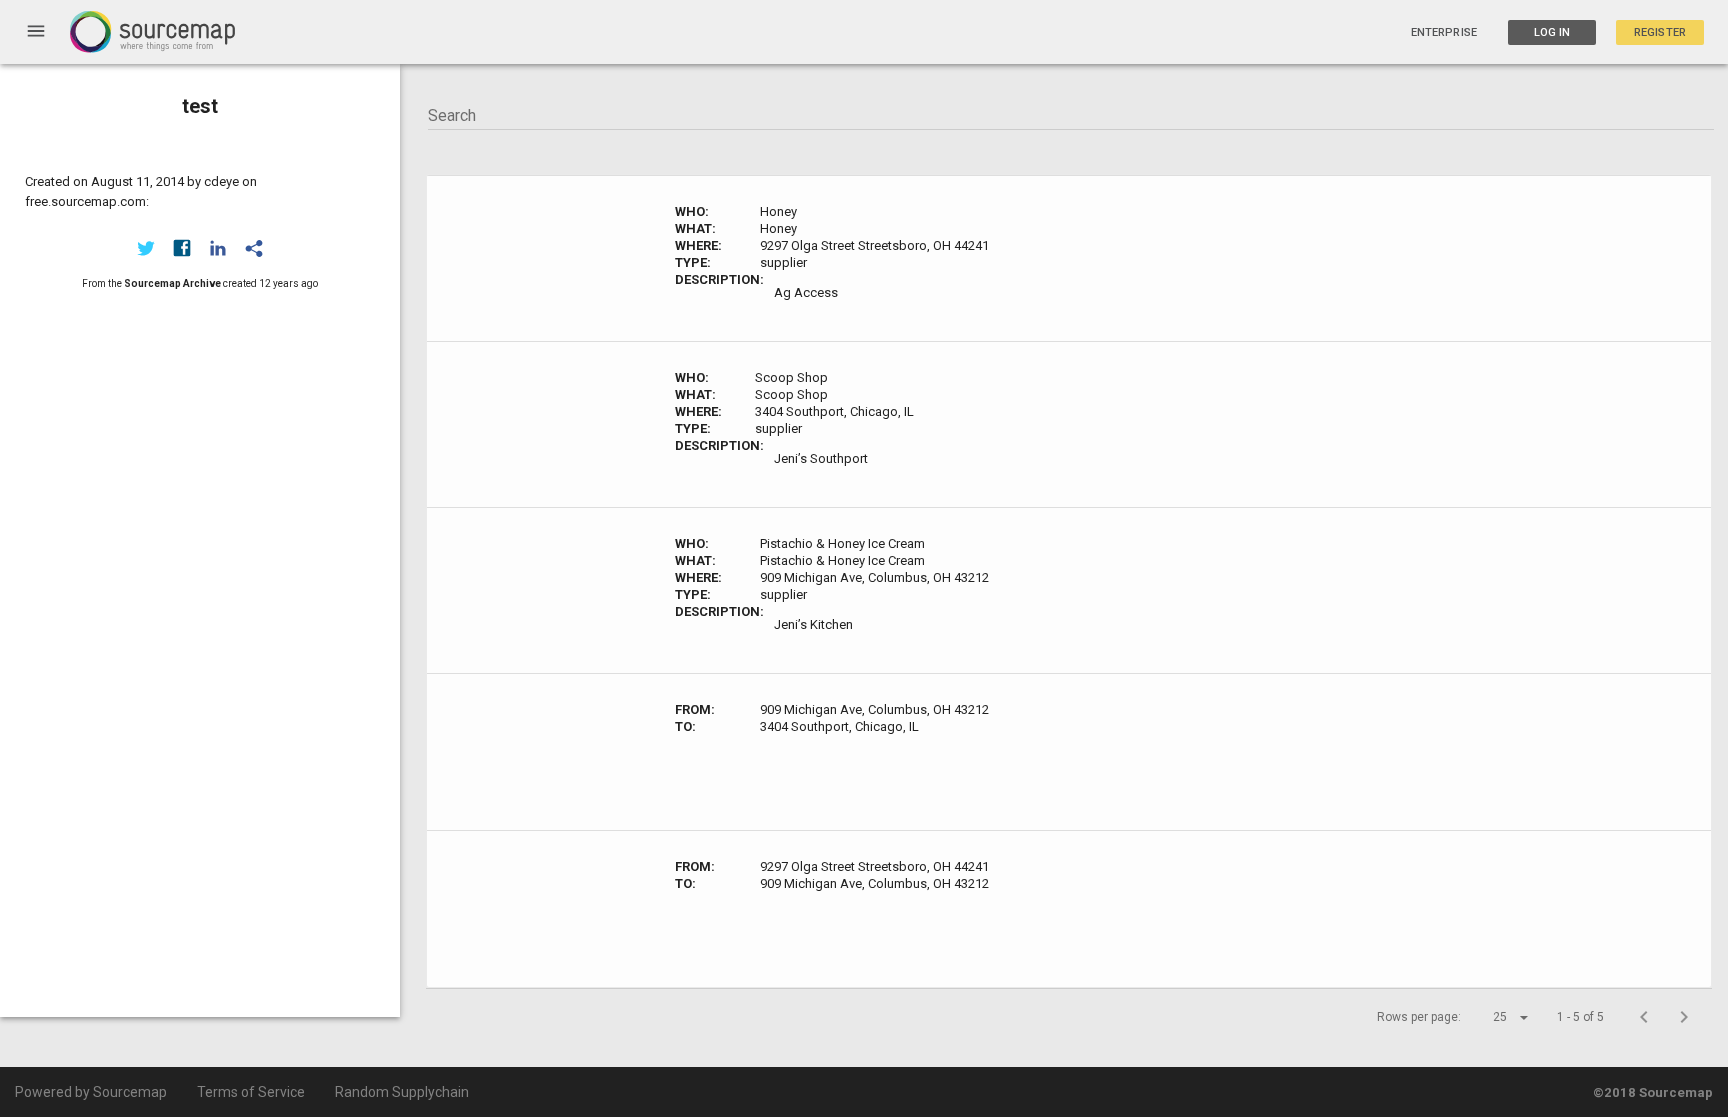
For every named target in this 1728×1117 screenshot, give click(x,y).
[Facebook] (182, 248)
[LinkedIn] (218, 248)
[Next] (1684, 1017)
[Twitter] (146, 248)
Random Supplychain (402, 1092)
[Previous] (1644, 1017)
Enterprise (1444, 32)
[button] (1493, 1017)
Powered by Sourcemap (91, 1092)
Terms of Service (251, 1092)
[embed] (254, 248)
